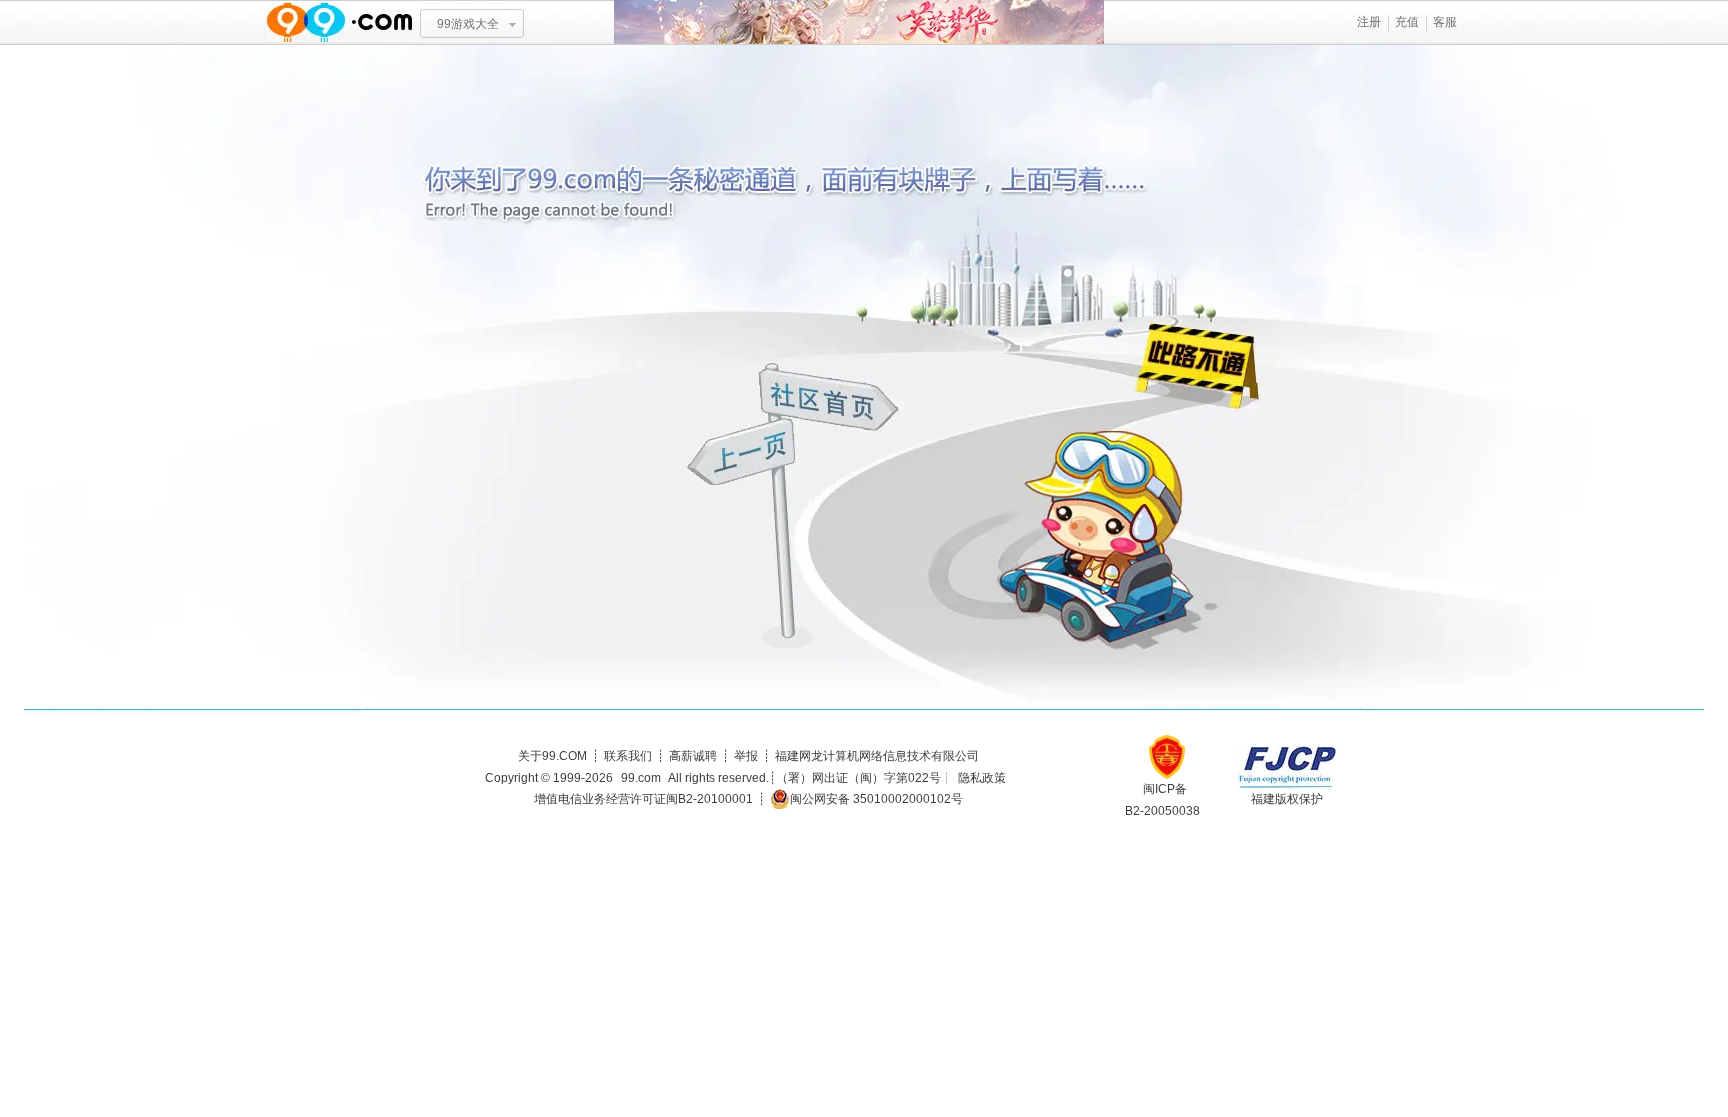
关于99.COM (552, 756)
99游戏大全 (468, 24)
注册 (1369, 22)
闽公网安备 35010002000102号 (876, 799)
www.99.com (339, 22)
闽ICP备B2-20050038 (1162, 800)
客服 (1445, 22)
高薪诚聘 (693, 756)
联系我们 (628, 756)
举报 (746, 756)
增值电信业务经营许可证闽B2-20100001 (643, 799)
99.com (641, 778)
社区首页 (829, 397)
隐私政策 (982, 778)
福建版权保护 (1287, 799)
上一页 (743, 454)
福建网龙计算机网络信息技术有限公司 (877, 756)
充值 (1407, 22)
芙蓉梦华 (859, 22)
